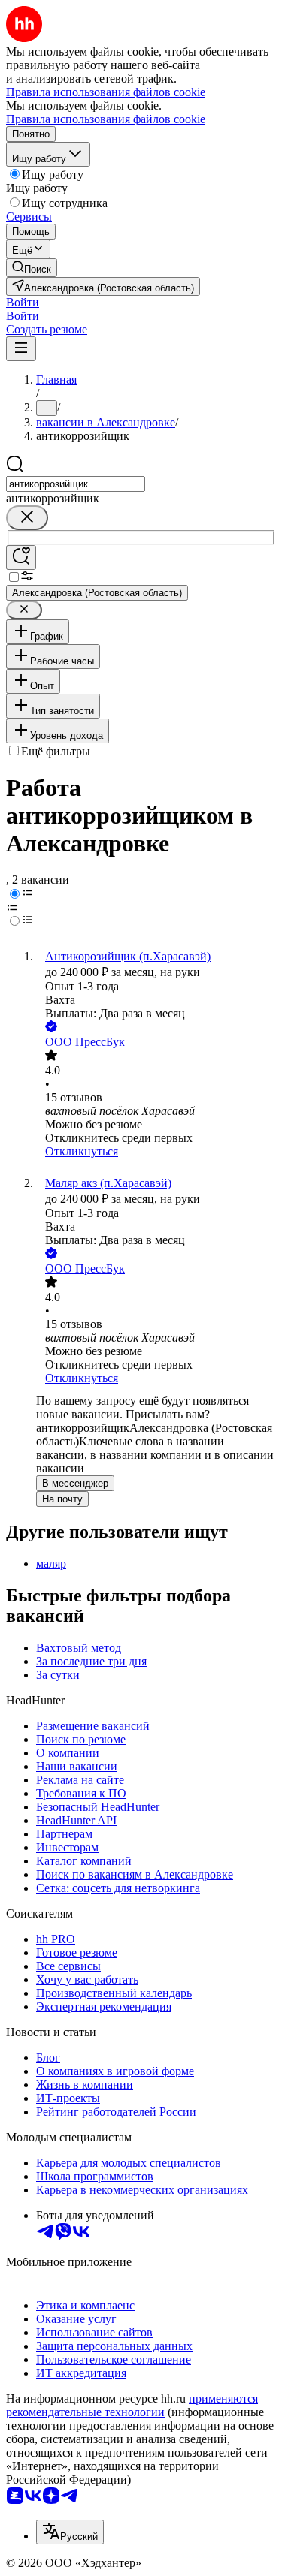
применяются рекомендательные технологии (132, 2405)
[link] (32, 268)
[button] (23, 302)
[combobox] (76, 484)
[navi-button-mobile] (21, 349)
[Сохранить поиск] (21, 557)
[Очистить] (27, 518)
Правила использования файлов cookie (106, 119)
